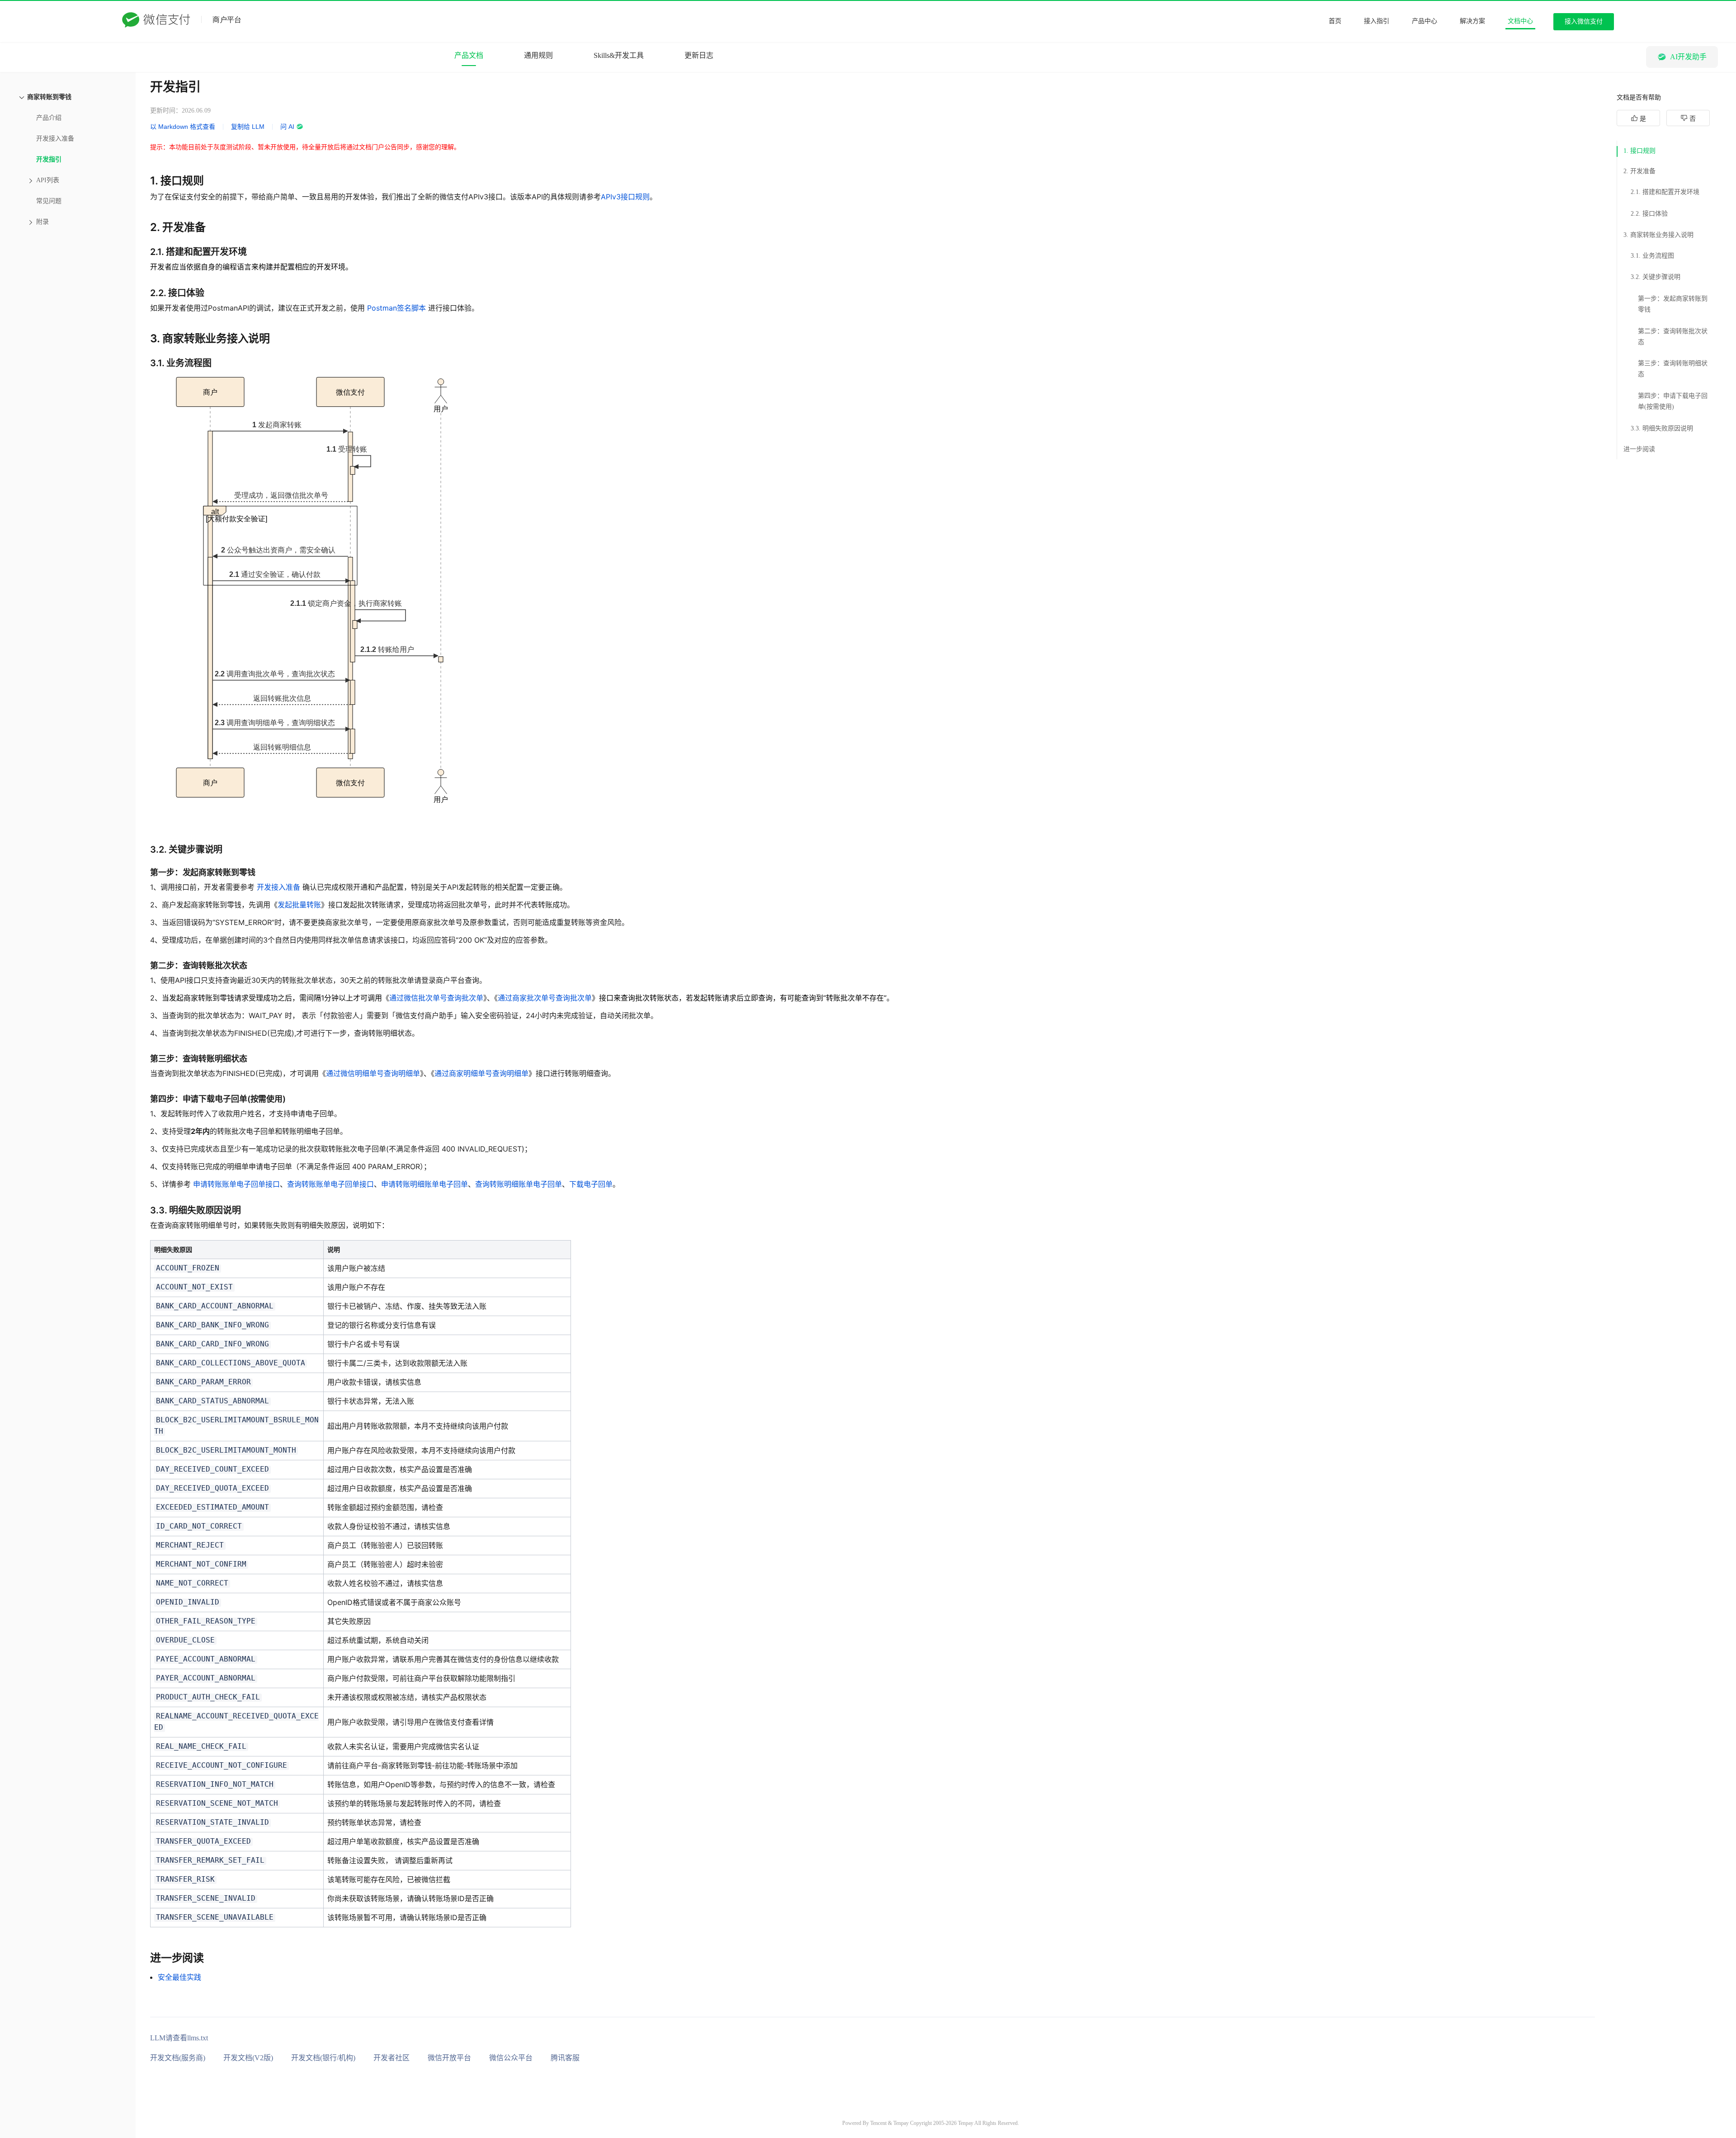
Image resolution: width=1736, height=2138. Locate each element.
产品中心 (1425, 21)
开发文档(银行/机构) (323, 2058)
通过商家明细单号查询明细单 (481, 1073)
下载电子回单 (591, 1184)
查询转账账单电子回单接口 (330, 1184)
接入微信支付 (1584, 21)
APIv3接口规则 (625, 197)
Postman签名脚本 (396, 308)
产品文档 (469, 55)
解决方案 (1472, 21)
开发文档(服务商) (178, 2058)
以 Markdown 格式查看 (183, 127)
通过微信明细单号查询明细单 (373, 1073)
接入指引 (1377, 21)
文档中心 (1520, 21)
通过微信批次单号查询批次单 (436, 998)
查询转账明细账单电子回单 (519, 1184)
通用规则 (538, 55)
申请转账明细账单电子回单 (425, 1184)
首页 (1335, 21)
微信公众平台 (511, 2058)
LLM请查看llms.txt (179, 2038)
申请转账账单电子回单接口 (236, 1184)
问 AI (287, 127)
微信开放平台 (449, 2058)
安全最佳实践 (179, 1977)
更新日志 (699, 55)
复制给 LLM (248, 127)
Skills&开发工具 (619, 55)
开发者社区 (392, 2058)
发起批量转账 (299, 905)
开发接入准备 (278, 887)
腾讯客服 (565, 2058)
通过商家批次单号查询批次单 (545, 998)
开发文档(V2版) (248, 2058)
